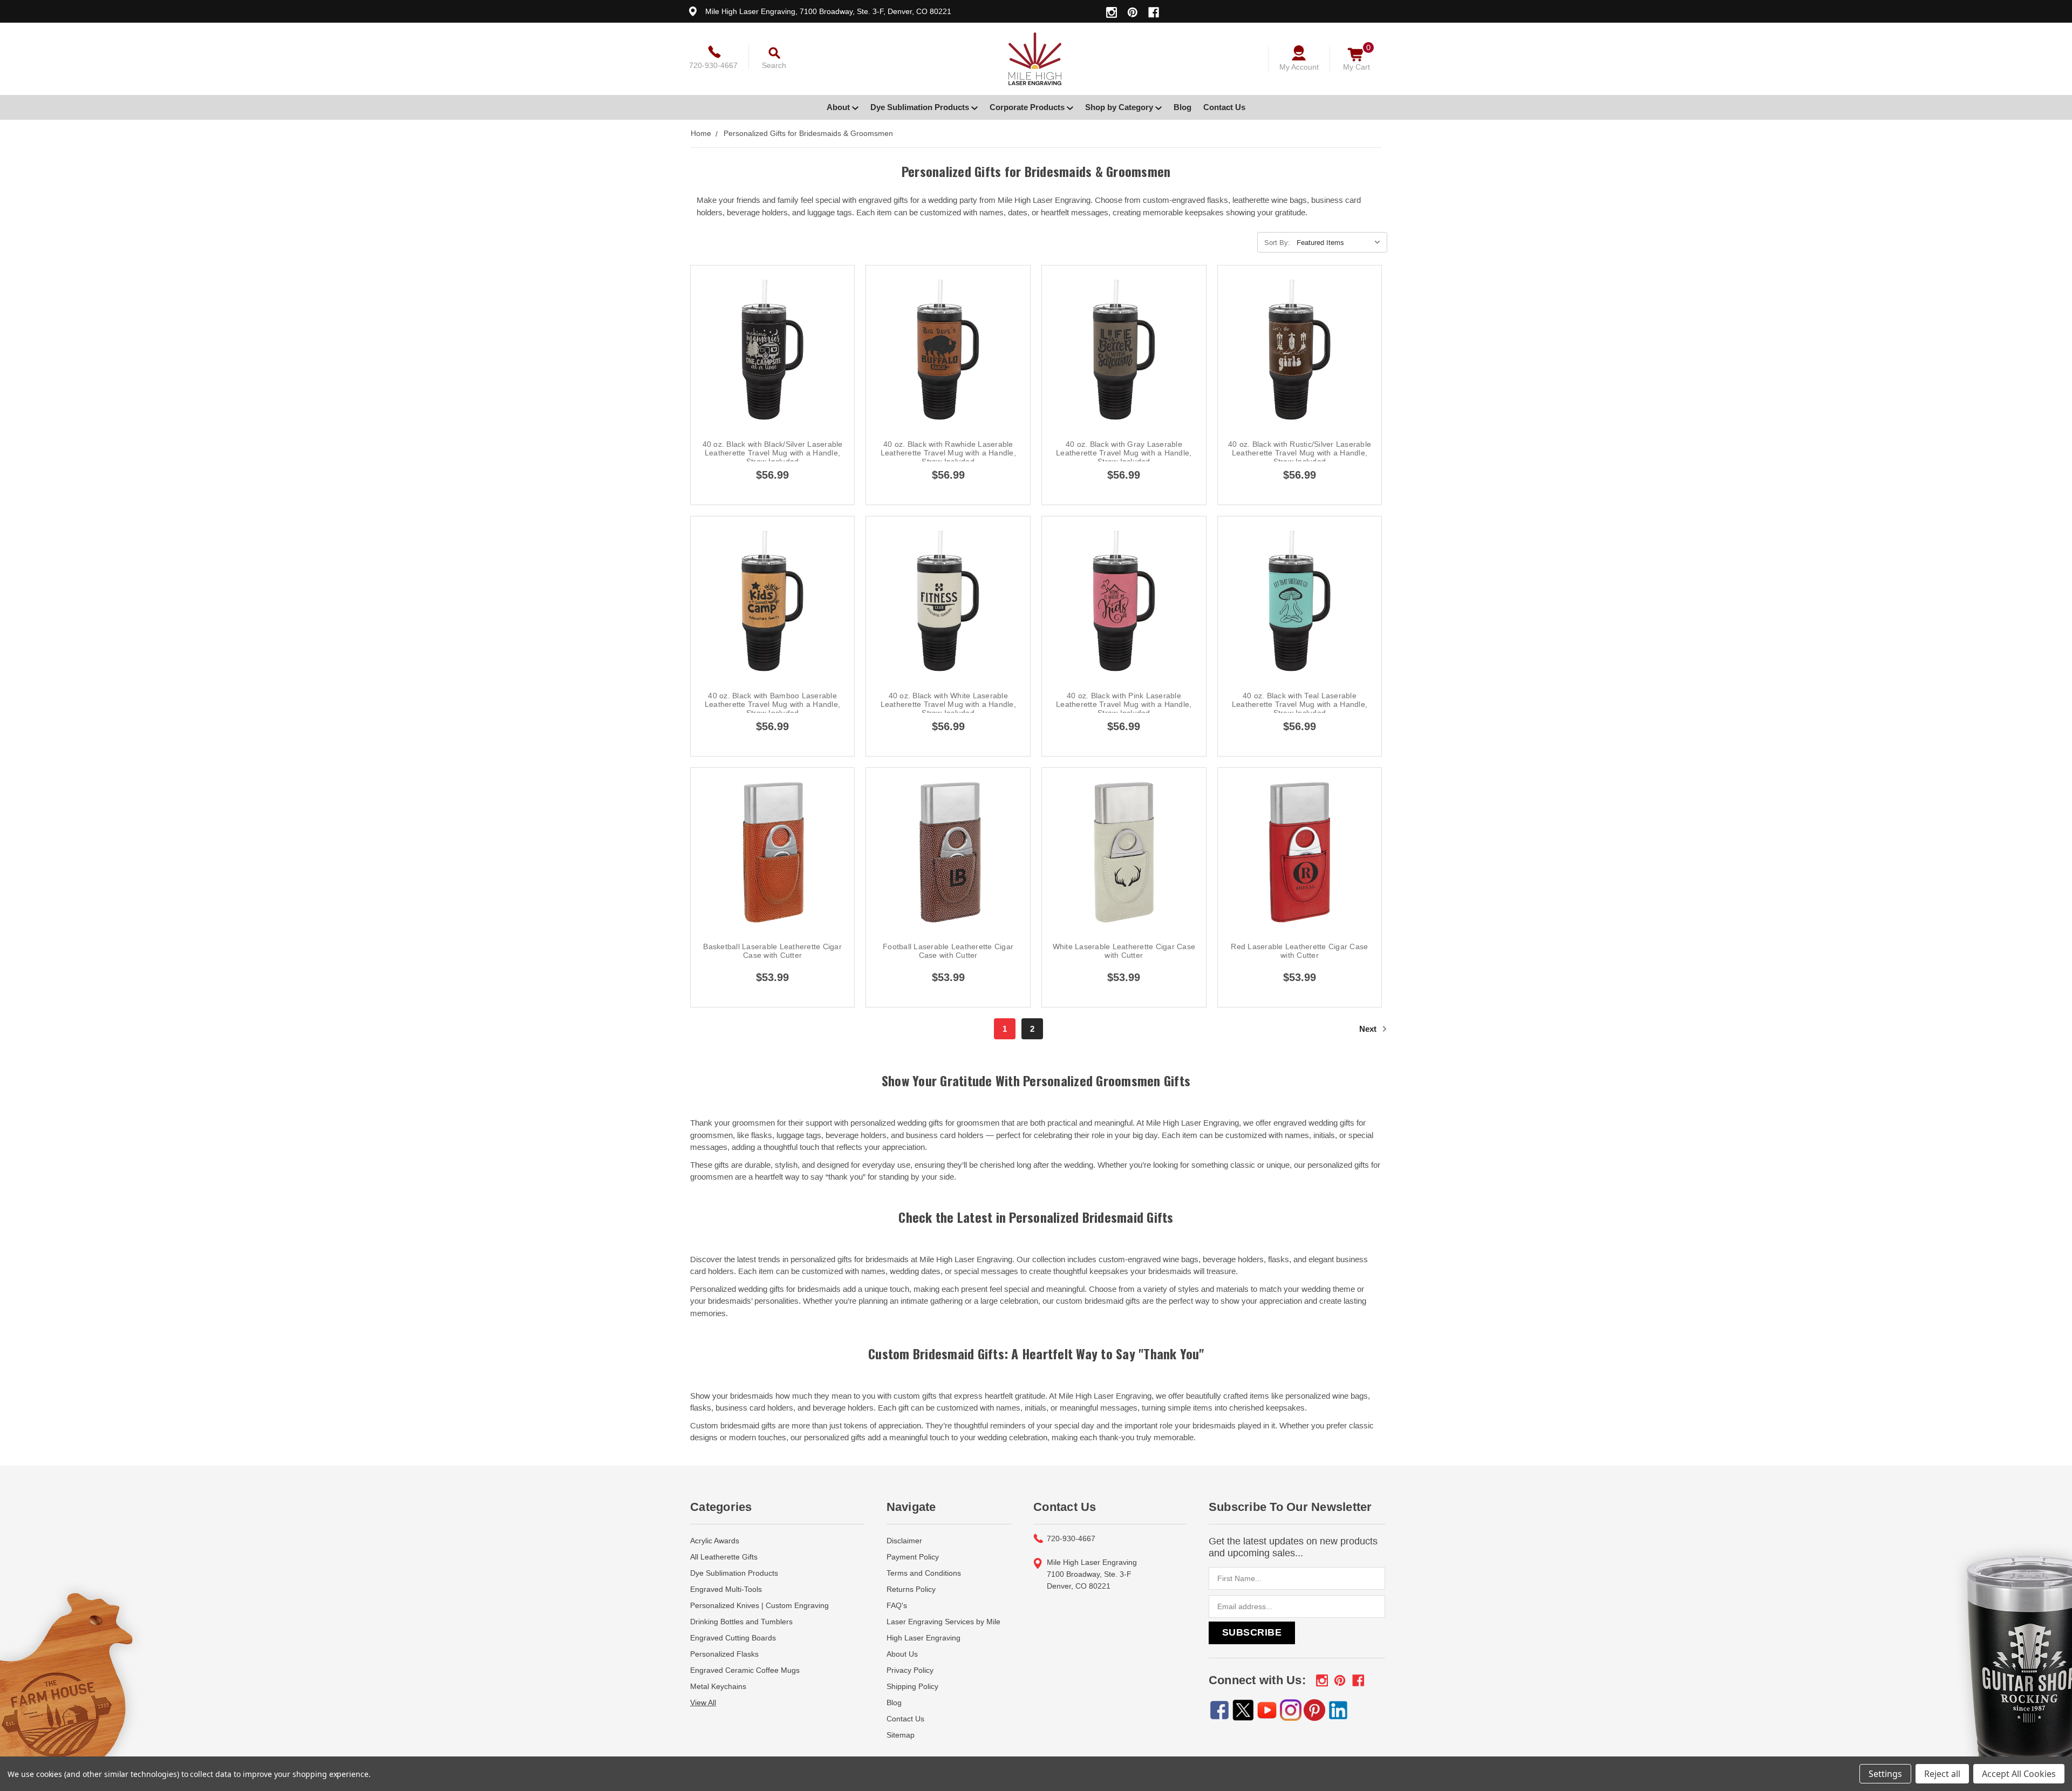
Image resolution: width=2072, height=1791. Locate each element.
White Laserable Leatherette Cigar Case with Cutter (1124, 951)
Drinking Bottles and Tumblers (741, 1622)
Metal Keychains (718, 1686)
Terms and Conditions (924, 1573)
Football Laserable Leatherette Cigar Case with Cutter (948, 951)
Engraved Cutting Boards (733, 1638)
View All (703, 1703)
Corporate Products (1028, 107)
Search (774, 65)
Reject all (1942, 1774)
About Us (902, 1654)
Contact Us (1224, 107)
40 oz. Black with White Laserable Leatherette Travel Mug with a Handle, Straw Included (948, 704)
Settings (1885, 1774)
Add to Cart (773, 374)
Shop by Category (1120, 107)
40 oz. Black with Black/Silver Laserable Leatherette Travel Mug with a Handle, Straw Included (773, 453)
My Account (1299, 67)
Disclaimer (904, 1541)
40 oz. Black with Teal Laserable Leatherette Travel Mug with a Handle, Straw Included (1300, 704)
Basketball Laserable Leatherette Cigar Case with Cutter (772, 951)
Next (1369, 1029)
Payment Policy (913, 1557)
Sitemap (901, 1735)
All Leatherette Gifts (724, 1557)
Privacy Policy (910, 1670)
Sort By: (1277, 243)
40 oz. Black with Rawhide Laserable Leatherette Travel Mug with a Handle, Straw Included (948, 453)
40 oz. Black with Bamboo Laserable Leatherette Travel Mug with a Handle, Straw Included (772, 704)
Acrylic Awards (715, 1541)
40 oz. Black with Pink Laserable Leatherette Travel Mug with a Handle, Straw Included (1124, 704)
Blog (1182, 107)
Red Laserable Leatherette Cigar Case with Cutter (1299, 951)
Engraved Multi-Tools (726, 1589)
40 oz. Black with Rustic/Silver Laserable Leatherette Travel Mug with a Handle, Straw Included (1300, 453)
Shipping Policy (912, 1686)
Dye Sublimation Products (921, 107)
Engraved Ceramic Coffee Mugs (745, 1670)
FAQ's (897, 1605)
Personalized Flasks (724, 1654)
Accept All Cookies (2019, 1774)
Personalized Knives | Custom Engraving (759, 1605)
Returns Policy (911, 1589)
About (839, 107)
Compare (769, 349)
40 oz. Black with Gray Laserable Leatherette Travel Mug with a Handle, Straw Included (1124, 453)
